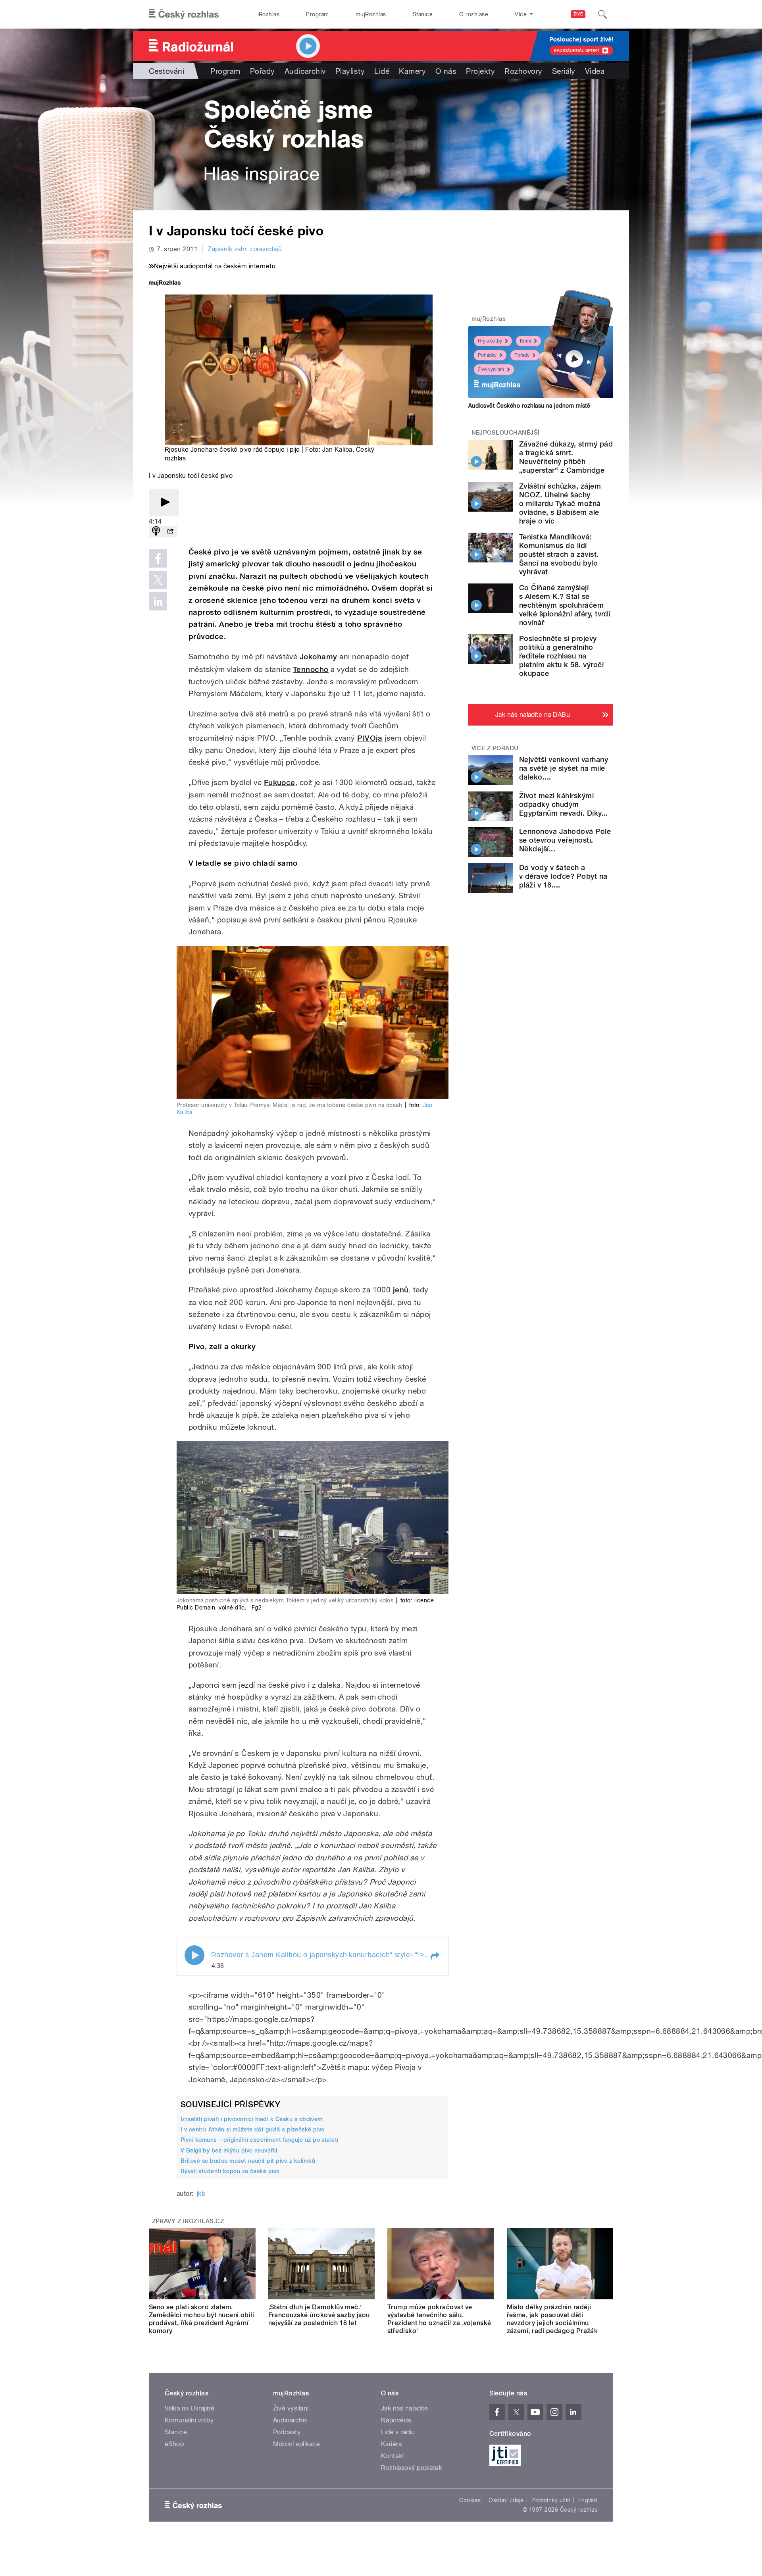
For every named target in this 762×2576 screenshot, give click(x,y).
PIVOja (370, 738)
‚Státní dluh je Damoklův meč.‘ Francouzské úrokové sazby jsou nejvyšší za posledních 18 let (319, 2315)
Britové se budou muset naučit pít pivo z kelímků (248, 2161)
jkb (201, 2194)
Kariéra (391, 2444)
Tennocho (311, 669)
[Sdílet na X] (158, 580)
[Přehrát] (164, 503)
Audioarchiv (305, 71)
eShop (174, 2444)
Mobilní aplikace (297, 2444)
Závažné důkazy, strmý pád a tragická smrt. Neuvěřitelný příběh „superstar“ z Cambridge (566, 457)
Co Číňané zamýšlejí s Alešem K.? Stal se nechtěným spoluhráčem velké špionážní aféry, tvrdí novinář (565, 605)
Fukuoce (280, 783)
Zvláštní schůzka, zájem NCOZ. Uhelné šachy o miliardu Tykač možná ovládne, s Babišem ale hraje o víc (560, 503)
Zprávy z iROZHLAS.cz (188, 2221)
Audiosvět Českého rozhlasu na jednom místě (529, 406)
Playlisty (350, 71)
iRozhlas (269, 14)
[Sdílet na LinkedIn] (158, 601)
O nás (446, 71)
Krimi (525, 341)
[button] (435, 1956)
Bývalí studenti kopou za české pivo (230, 2171)
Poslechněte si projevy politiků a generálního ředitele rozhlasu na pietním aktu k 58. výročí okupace (561, 656)
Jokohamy (318, 657)
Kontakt (393, 2456)
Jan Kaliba (337, 450)
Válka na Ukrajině (190, 2408)
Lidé (382, 71)
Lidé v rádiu (398, 2432)
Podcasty (287, 2432)
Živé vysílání (491, 370)
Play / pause (194, 1955)
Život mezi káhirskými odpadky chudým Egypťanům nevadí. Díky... (563, 804)
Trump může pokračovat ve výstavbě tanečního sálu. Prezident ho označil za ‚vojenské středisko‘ (439, 2319)
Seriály (564, 71)
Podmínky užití (551, 2500)
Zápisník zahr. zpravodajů (245, 249)
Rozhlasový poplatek (412, 2468)
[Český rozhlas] (184, 14)
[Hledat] (602, 14)
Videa (595, 71)
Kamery (412, 71)
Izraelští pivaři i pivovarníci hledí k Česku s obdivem (252, 2119)
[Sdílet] (170, 532)
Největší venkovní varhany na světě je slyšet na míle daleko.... (564, 768)
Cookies (470, 2500)
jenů (401, 1290)
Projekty (480, 71)
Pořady (263, 71)
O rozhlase (474, 14)
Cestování (166, 71)
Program (317, 14)
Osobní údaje (506, 2500)
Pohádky (487, 355)
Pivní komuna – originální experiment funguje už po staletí (260, 2140)
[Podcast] (156, 532)
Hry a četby (490, 341)
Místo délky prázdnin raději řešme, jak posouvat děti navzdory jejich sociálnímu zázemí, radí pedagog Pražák (552, 2319)
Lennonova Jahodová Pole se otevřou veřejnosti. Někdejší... (565, 840)
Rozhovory (523, 71)
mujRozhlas (371, 14)
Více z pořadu (495, 748)
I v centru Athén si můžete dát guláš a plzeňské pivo (253, 2129)
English (588, 2500)
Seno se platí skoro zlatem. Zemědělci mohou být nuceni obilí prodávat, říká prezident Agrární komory (201, 2319)
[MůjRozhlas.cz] (165, 284)
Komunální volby (189, 2420)
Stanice (423, 14)
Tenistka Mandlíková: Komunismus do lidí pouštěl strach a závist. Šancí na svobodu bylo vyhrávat (559, 554)
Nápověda (396, 2420)
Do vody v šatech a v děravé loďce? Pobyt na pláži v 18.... (563, 876)
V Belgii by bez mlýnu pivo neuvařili (229, 2151)
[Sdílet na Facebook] (158, 558)
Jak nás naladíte (405, 2408)
